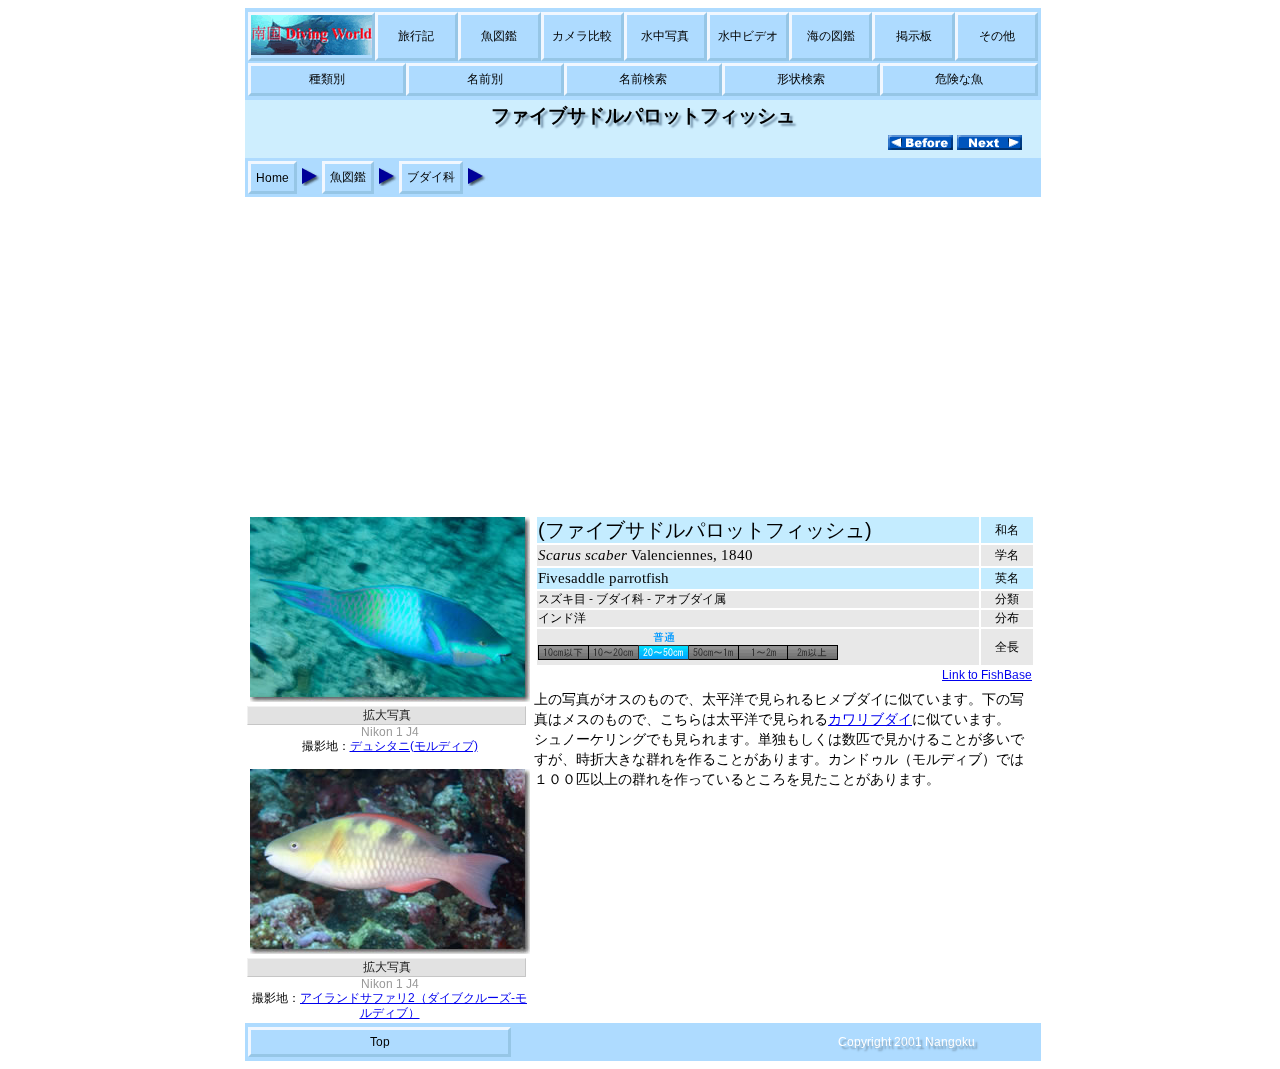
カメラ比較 (582, 36)
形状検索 (801, 79)
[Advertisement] (640, 347)
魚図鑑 (499, 36)
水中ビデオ (748, 36)
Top (380, 1042)
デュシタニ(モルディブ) (414, 746)
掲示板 (914, 36)
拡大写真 (387, 715)
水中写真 (665, 36)
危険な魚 (959, 79)
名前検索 (643, 79)
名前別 (485, 79)
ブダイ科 (431, 177)
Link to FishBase (987, 675)
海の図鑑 (831, 36)
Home (272, 178)
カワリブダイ (870, 719)
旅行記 (416, 36)
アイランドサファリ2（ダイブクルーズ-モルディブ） (413, 1005)
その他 (997, 36)
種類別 (327, 79)
